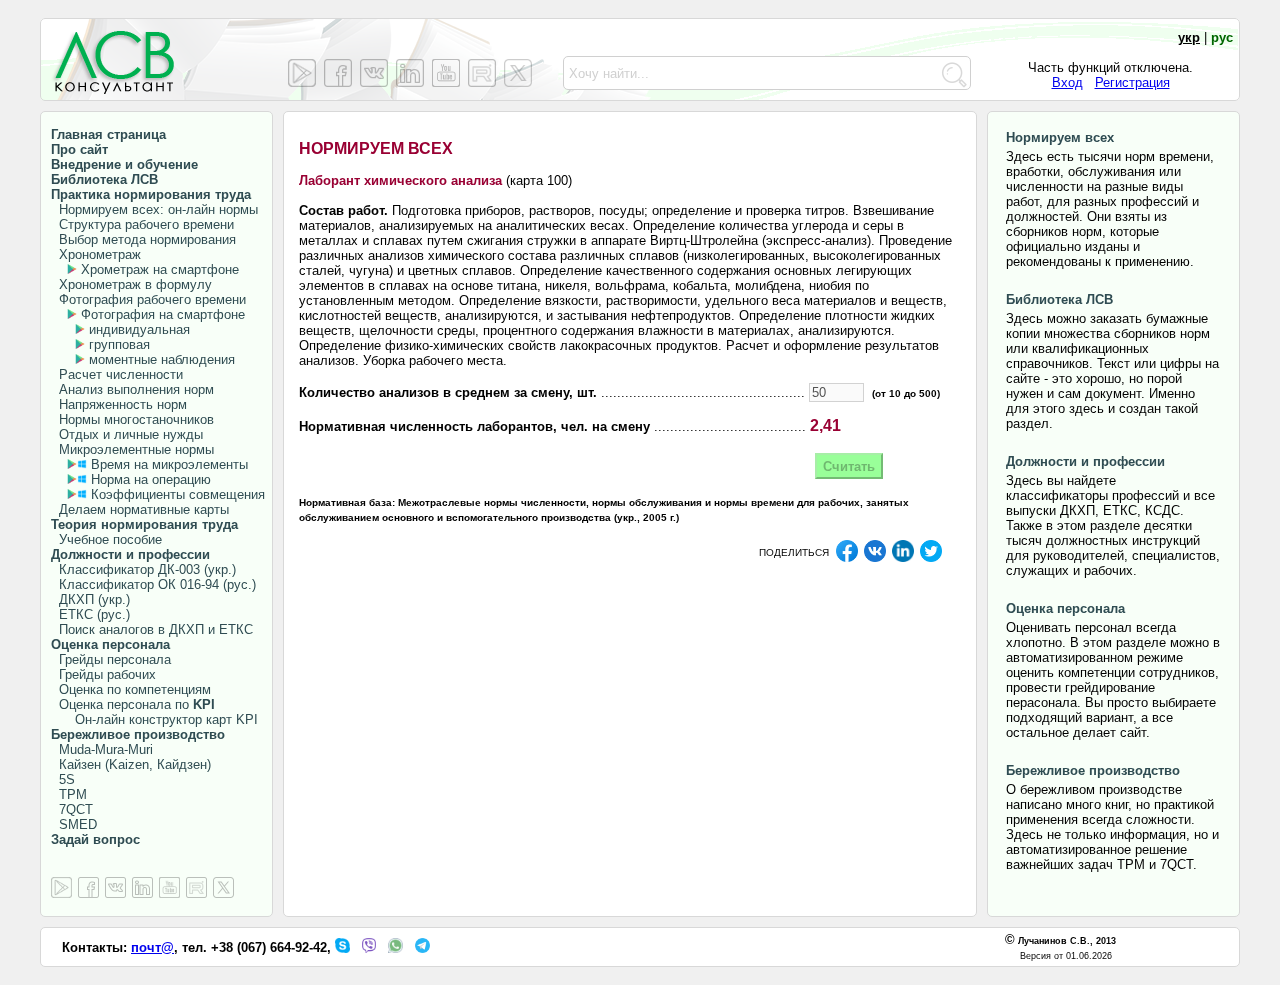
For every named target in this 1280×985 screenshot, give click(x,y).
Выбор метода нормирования (143, 239)
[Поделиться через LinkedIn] (903, 559)
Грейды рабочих (103, 674)
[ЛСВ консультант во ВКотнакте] (374, 73)
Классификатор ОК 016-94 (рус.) (153, 584)
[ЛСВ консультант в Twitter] (518, 73)
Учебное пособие (106, 539)
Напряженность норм (119, 404)
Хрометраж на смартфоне (160, 269)
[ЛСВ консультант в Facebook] (338, 73)
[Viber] (369, 948)
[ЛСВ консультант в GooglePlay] (302, 73)
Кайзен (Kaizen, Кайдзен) (131, 764)
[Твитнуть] (931, 559)
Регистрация (1132, 82)
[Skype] (342, 948)
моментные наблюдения (162, 359)
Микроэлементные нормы (132, 449)
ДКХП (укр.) (90, 599)
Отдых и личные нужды (127, 434)
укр (1189, 37)
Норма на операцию (151, 479)
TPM (69, 794)
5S (63, 779)
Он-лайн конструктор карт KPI (154, 719)
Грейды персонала (111, 659)
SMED (74, 824)
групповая (119, 344)
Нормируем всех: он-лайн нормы (154, 209)
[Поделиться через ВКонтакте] (875, 559)
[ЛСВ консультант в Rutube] (482, 73)
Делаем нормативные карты (140, 509)
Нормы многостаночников (132, 419)
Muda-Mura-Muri (102, 749)
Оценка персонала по (133, 704)
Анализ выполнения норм (132, 389)
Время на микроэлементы (169, 464)
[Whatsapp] (395, 948)
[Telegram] (422, 948)
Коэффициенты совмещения (178, 494)
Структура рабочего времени (142, 224)
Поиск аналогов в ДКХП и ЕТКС (152, 629)
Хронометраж (96, 254)
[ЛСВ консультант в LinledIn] (410, 73)
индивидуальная (139, 329)
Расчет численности (117, 374)
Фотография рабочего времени (148, 299)
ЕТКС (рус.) (90, 614)
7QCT (72, 809)
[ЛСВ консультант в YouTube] (446, 73)
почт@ (152, 947)
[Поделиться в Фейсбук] (847, 559)
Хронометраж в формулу (131, 284)
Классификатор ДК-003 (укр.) (143, 569)
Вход (1067, 82)
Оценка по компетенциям (131, 689)
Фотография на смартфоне (163, 314)
